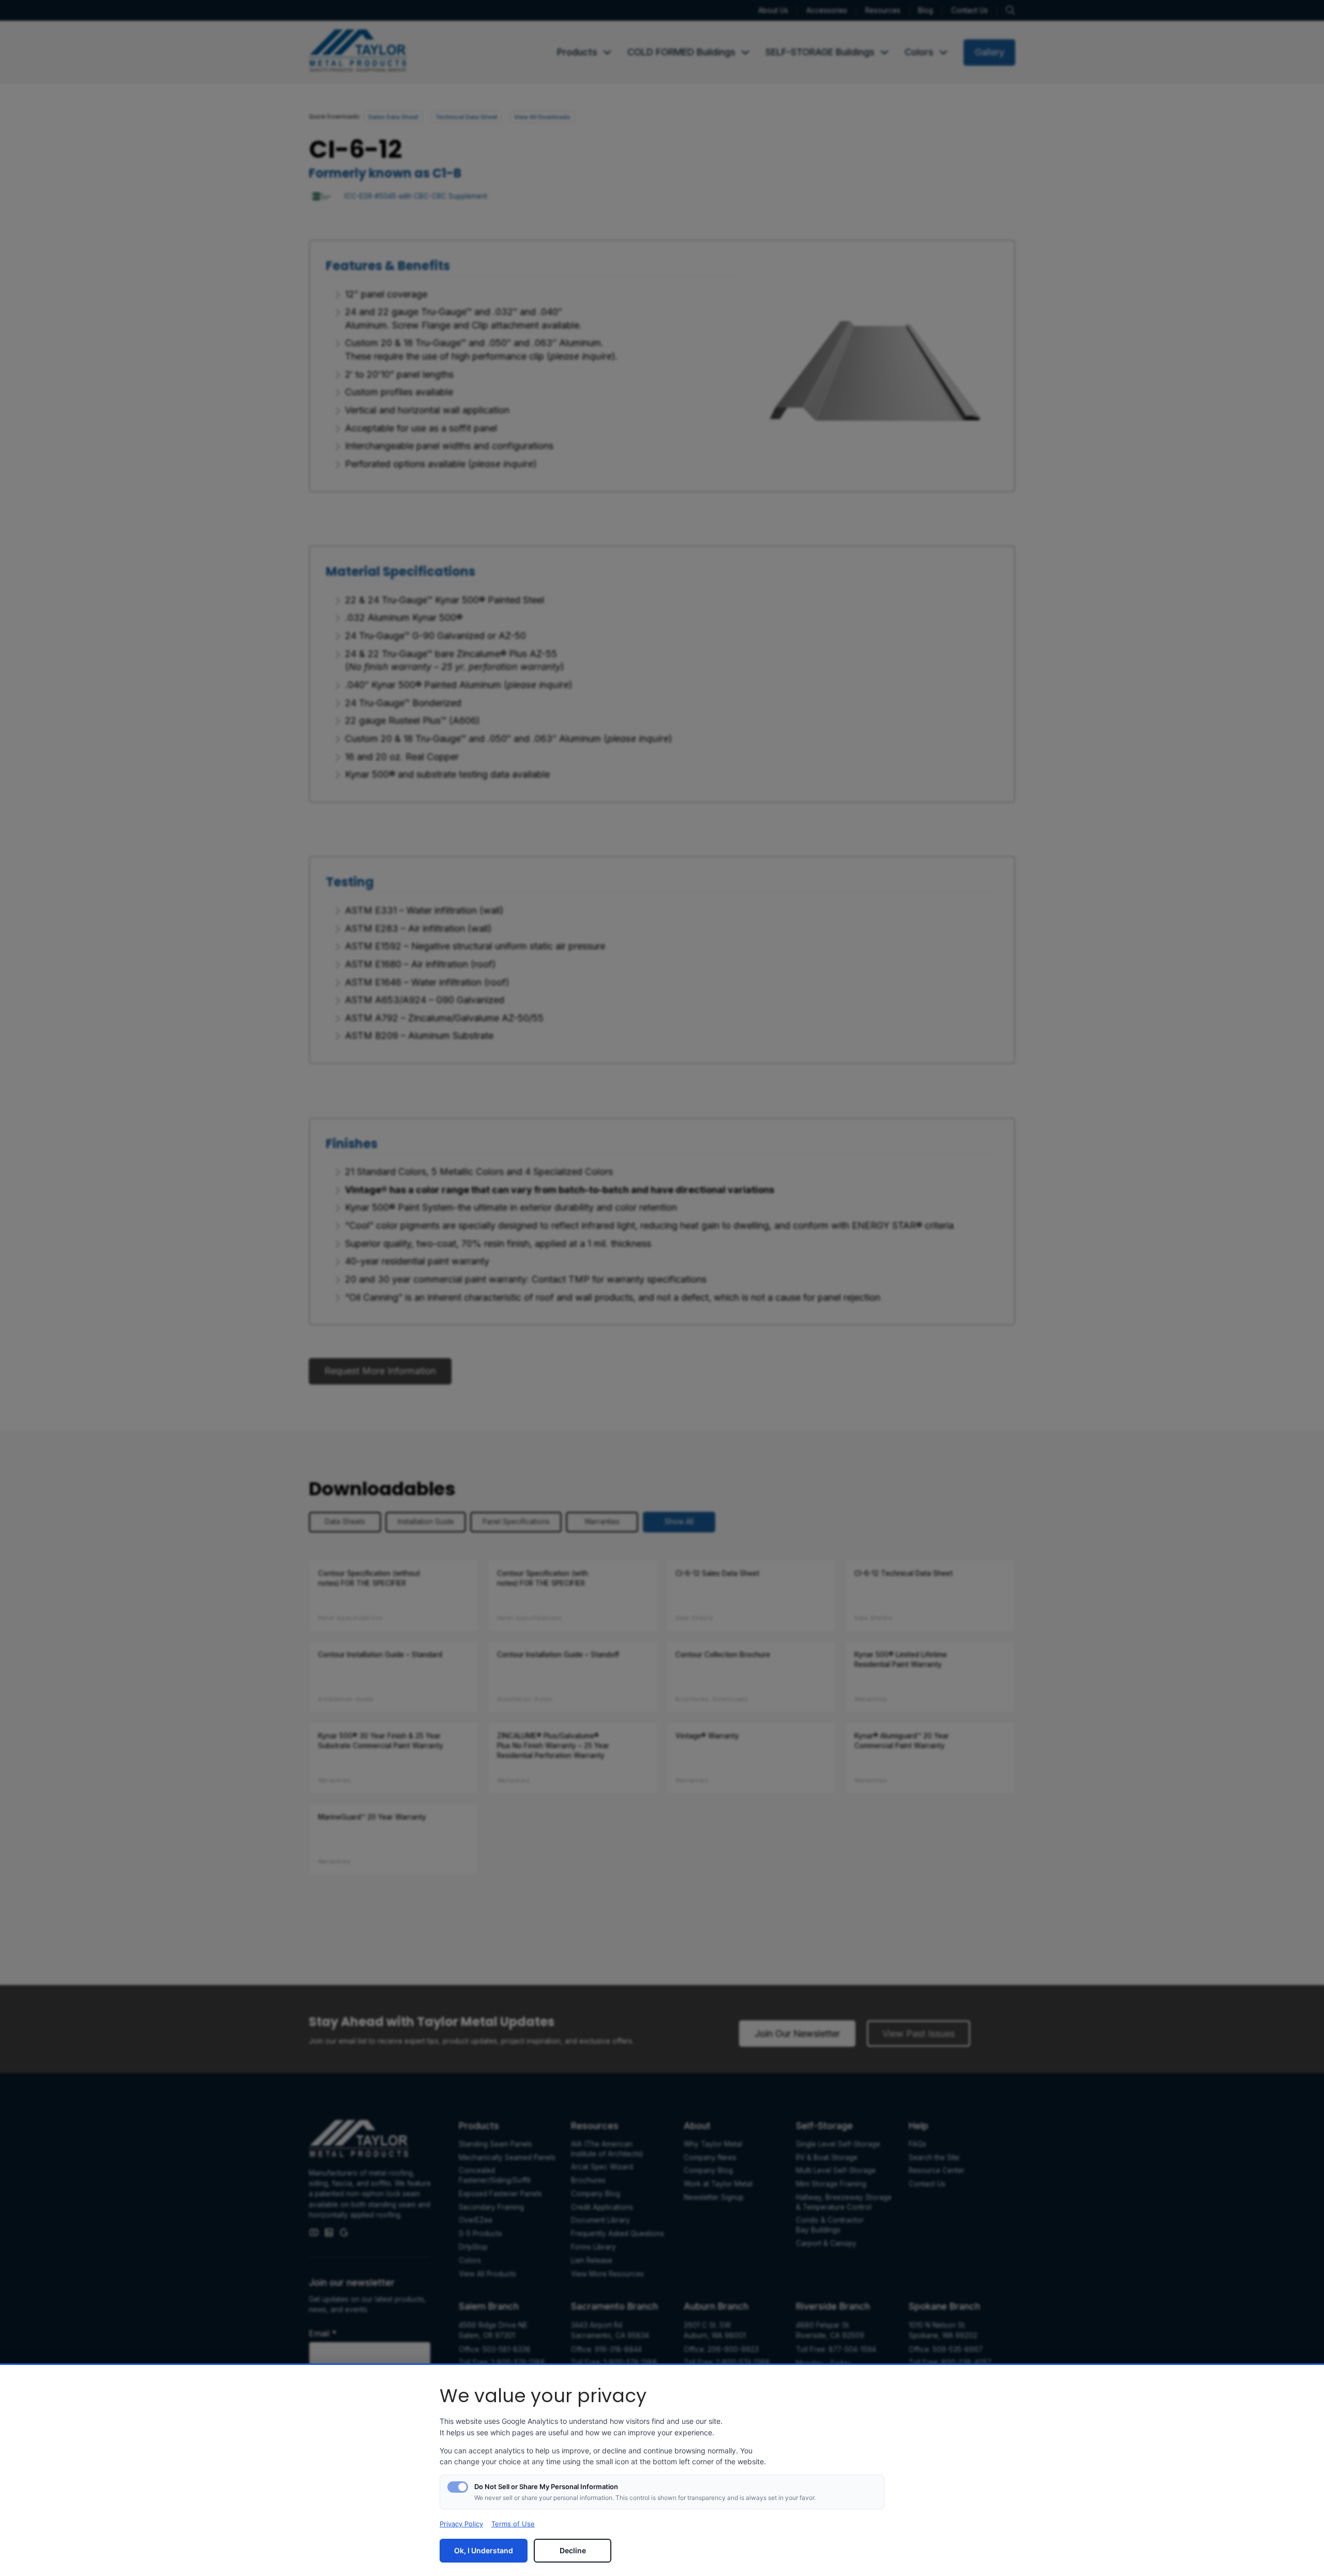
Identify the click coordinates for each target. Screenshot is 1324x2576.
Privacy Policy (461, 2524)
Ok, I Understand (484, 2550)
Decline (573, 2550)
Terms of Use (513, 2524)
